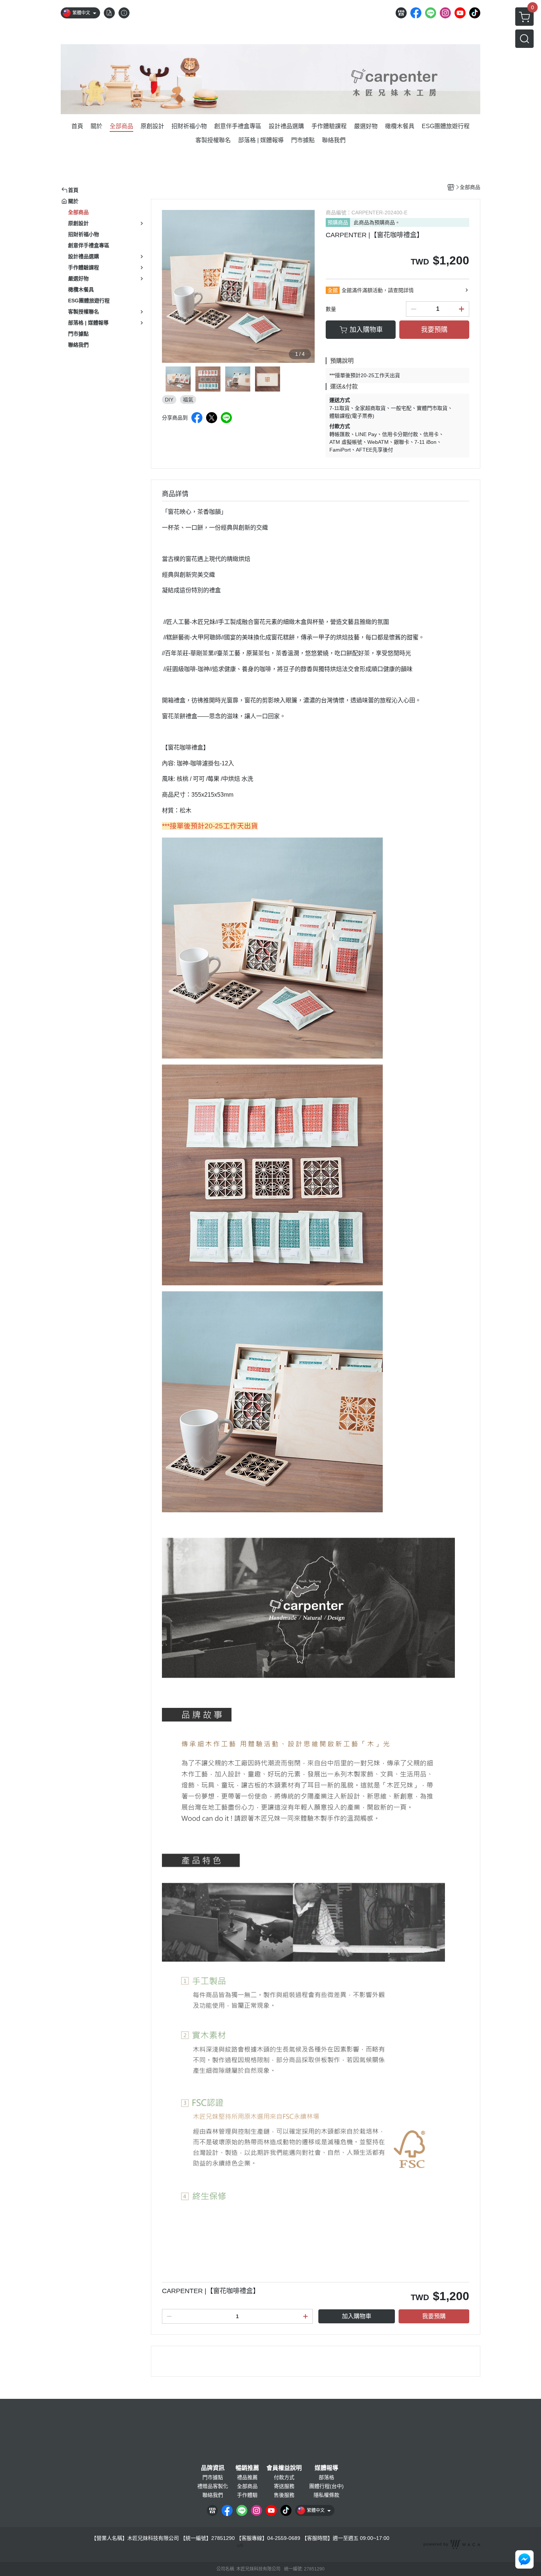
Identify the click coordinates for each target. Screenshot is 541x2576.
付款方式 (284, 2477)
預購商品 (338, 222)
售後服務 (284, 2495)
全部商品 (247, 2486)
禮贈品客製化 (213, 2486)
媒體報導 (326, 2468)
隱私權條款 (326, 2495)
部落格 (326, 2477)
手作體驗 (247, 2495)
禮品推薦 (247, 2477)
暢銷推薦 (247, 2468)
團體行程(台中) (326, 2486)
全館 (333, 290)
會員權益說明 (284, 2468)
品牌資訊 (213, 2468)
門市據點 (213, 2477)
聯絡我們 (213, 2495)
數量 (331, 309)
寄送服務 (284, 2486)
